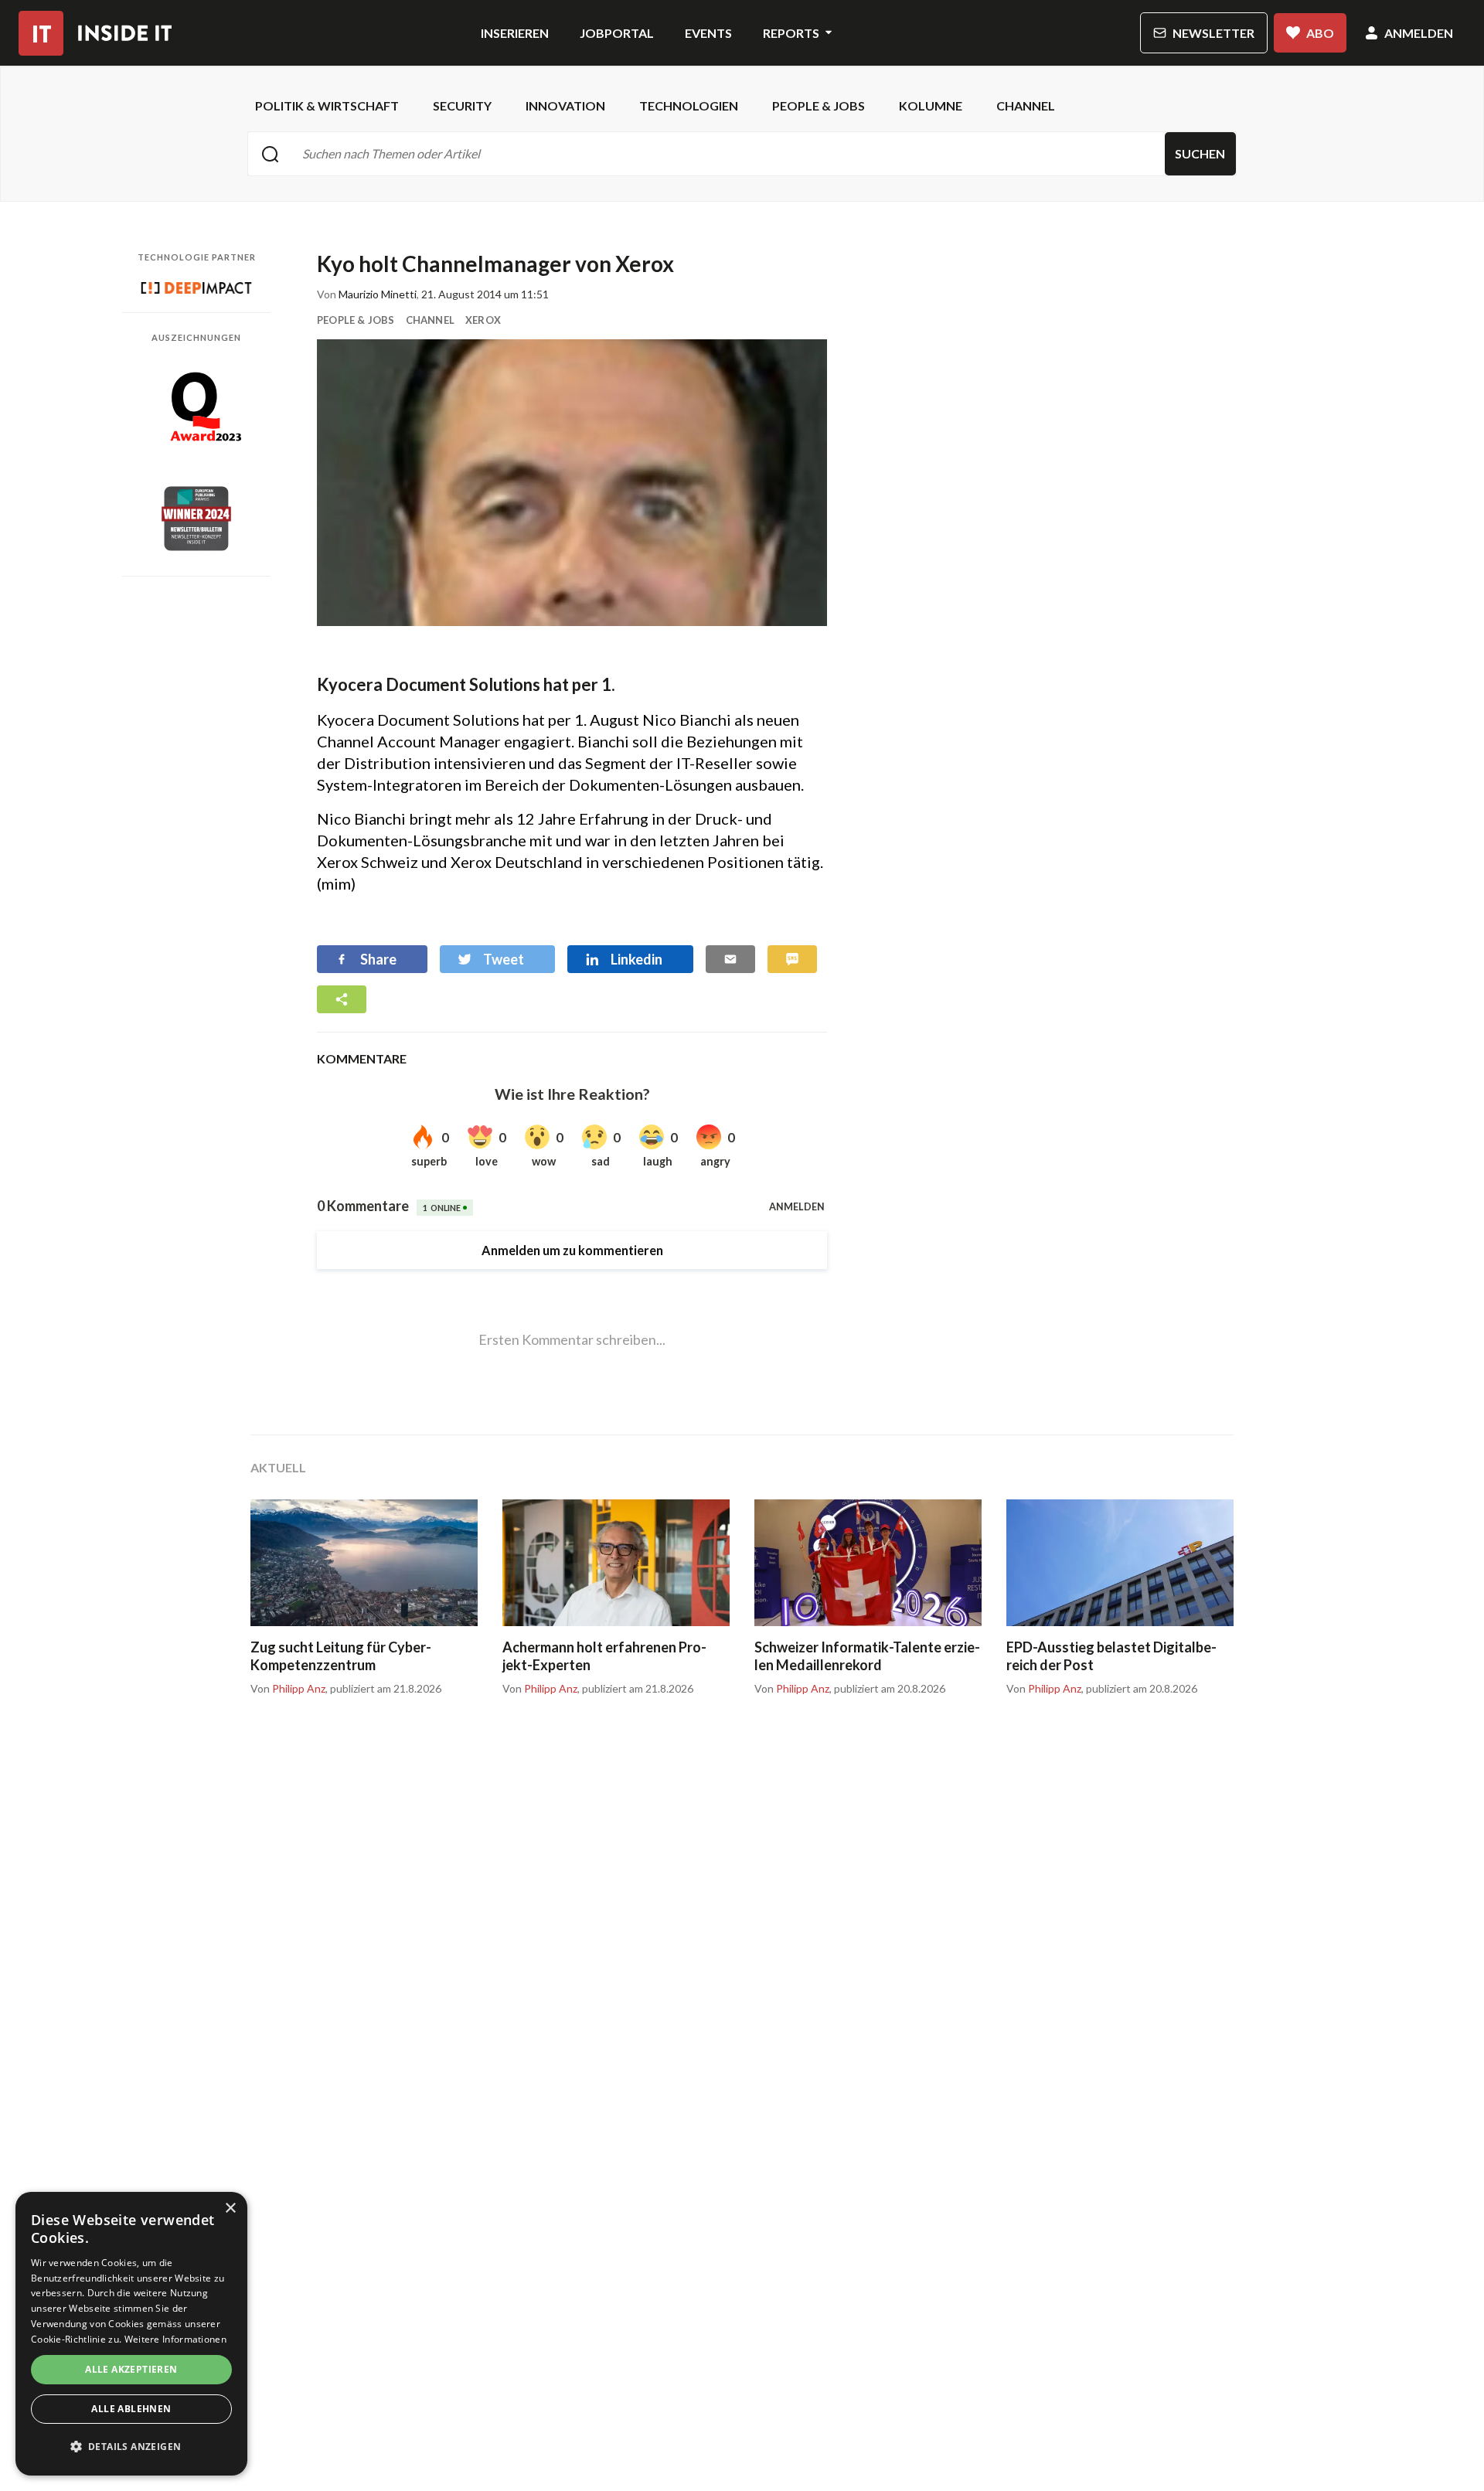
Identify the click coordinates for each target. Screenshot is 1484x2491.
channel (1026, 105)
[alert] (131, 2334)
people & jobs (819, 105)
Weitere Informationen (175, 2339)
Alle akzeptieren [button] (131, 2369)
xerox (483, 320)
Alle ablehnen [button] (131, 2409)
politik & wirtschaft (327, 105)
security (462, 105)
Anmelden (1419, 33)
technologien (689, 105)
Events (708, 33)
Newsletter (1213, 33)
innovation (565, 105)
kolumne (931, 105)
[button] (131, 2447)
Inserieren (515, 33)
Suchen (1200, 153)
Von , (289, 1689)
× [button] (230, 2209)
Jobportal (617, 33)
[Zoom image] (572, 483)
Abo (1320, 33)
